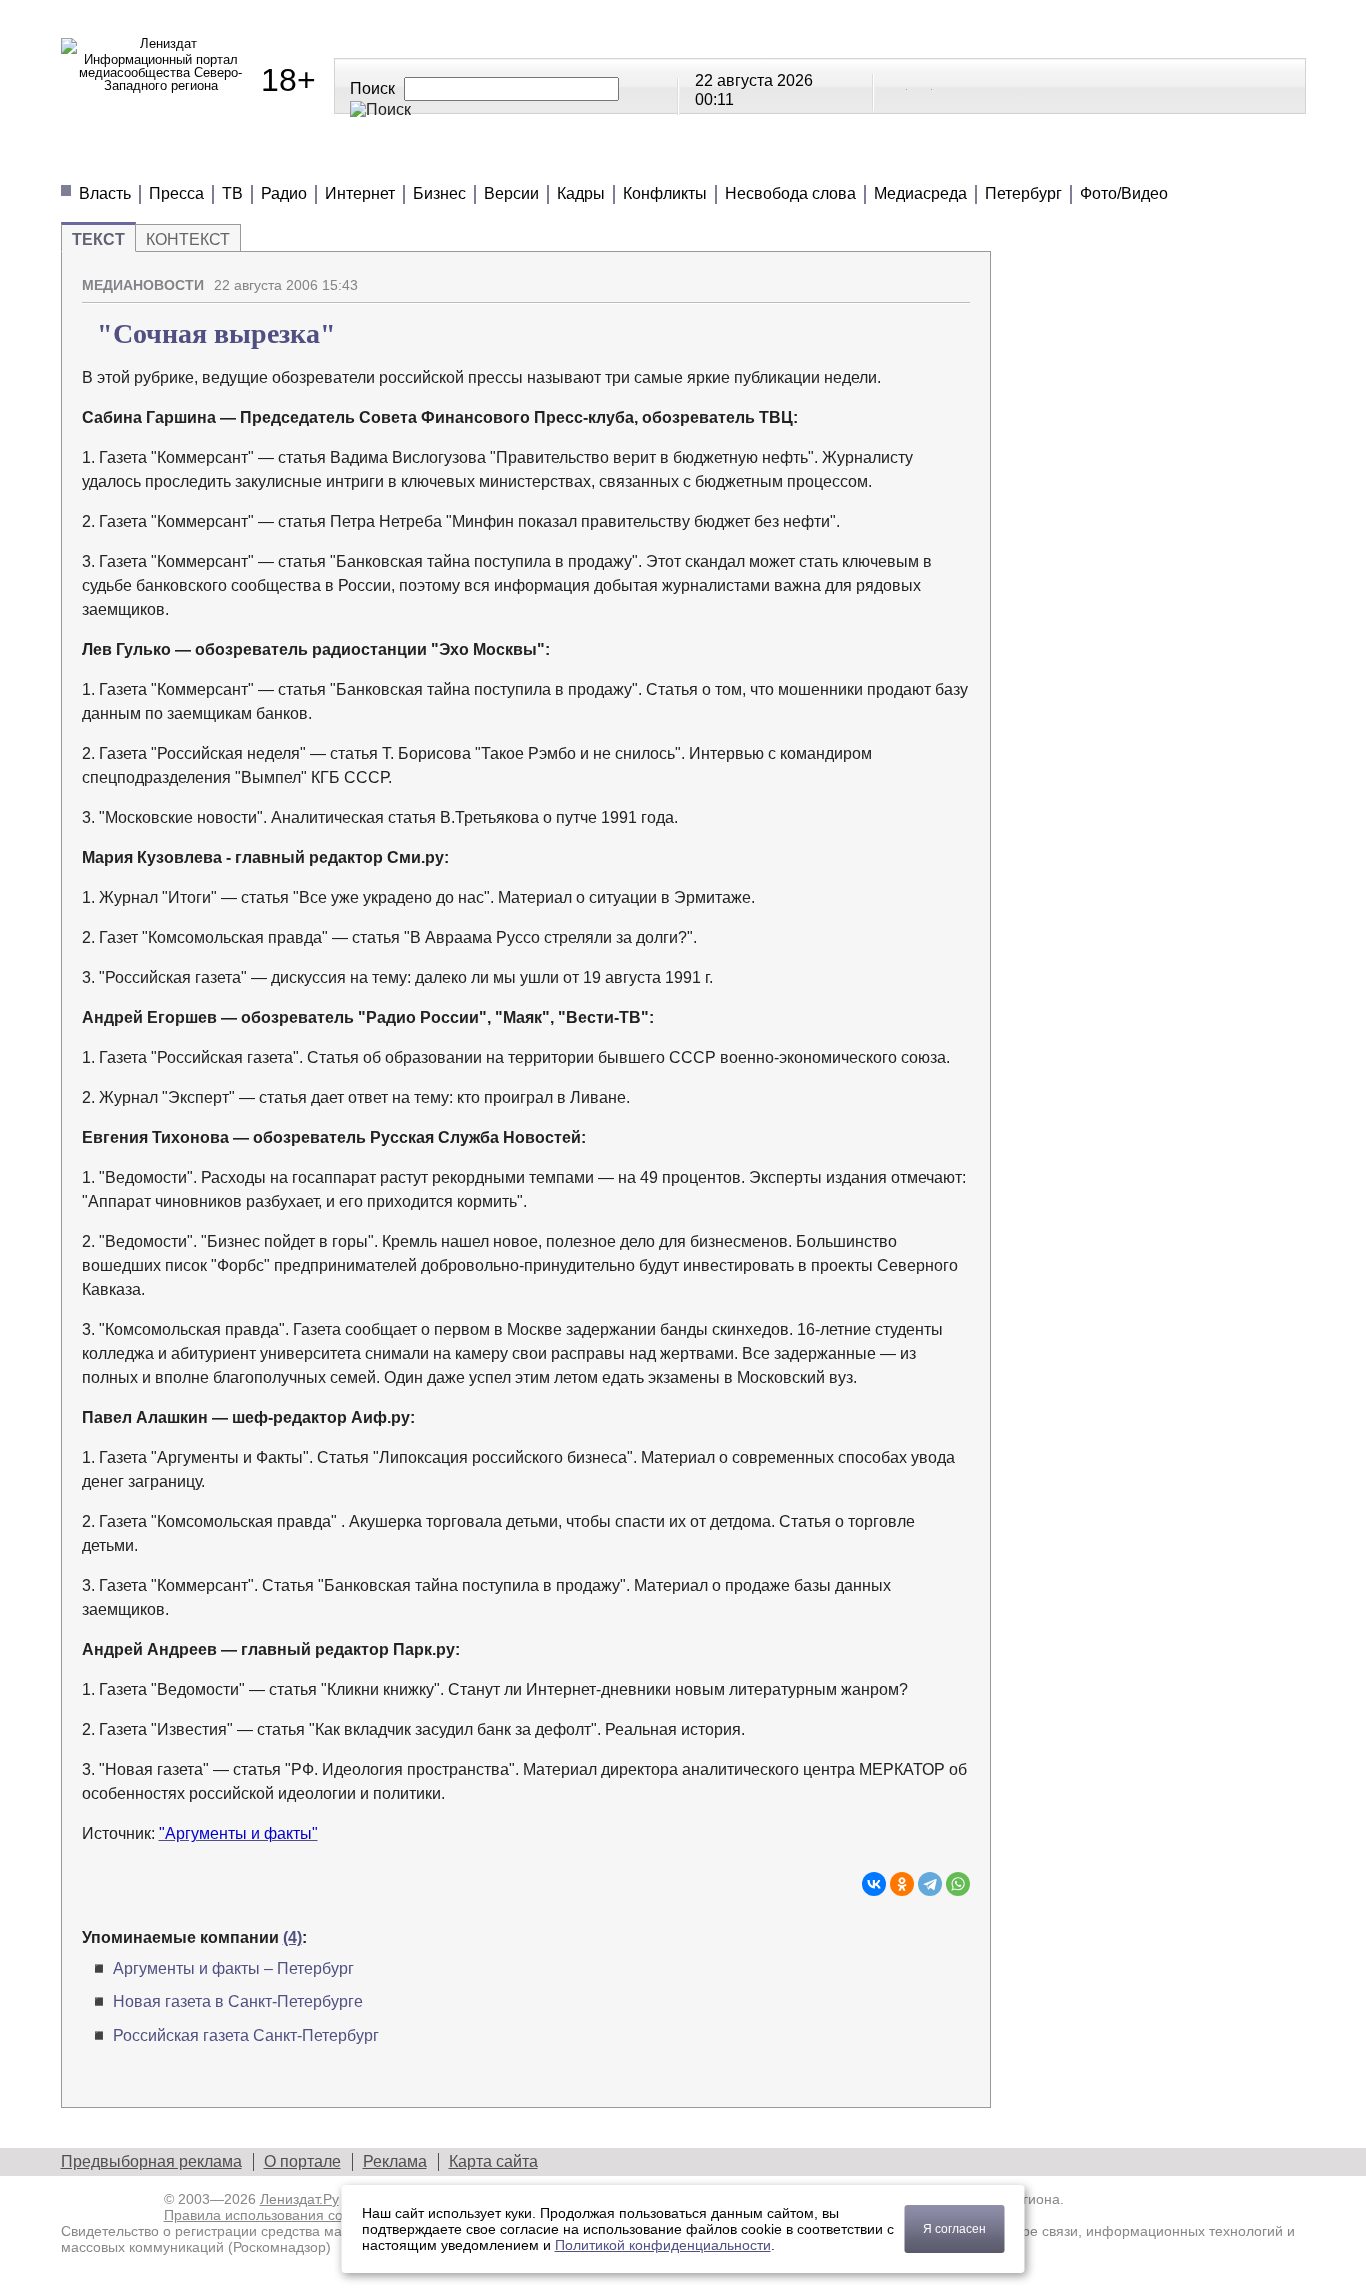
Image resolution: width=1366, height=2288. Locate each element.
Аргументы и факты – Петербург (233, 1968)
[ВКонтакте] (874, 1884)
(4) (292, 1937)
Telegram (921, 85)
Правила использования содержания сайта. (308, 2215)
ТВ (232, 193)
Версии (511, 193)
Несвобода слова (790, 193)
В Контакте (896, 85)
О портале (302, 2161)
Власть (105, 193)
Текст (98, 239)
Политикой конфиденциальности (663, 2245)
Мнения (301, 159)
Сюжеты (691, 159)
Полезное (427, 159)
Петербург (1023, 193)
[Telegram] (930, 1884)
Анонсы (811, 159)
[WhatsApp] (958, 1884)
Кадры (581, 193)
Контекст (188, 239)
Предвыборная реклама (151, 2161)
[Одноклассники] (902, 1884)
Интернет (360, 193)
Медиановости (151, 159)
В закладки (955, 277)
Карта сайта (493, 2161)
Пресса (176, 193)
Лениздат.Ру (299, 2199)
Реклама (395, 2161)
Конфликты (665, 193)
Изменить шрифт (920, 277)
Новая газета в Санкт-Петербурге (238, 2001)
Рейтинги (562, 159)
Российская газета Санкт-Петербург (246, 2035)
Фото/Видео (1124, 193)
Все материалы (963, 159)
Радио (284, 193)
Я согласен (954, 2229)
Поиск (372, 88)
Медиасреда (920, 193)
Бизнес (439, 193)
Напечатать (885, 277)
